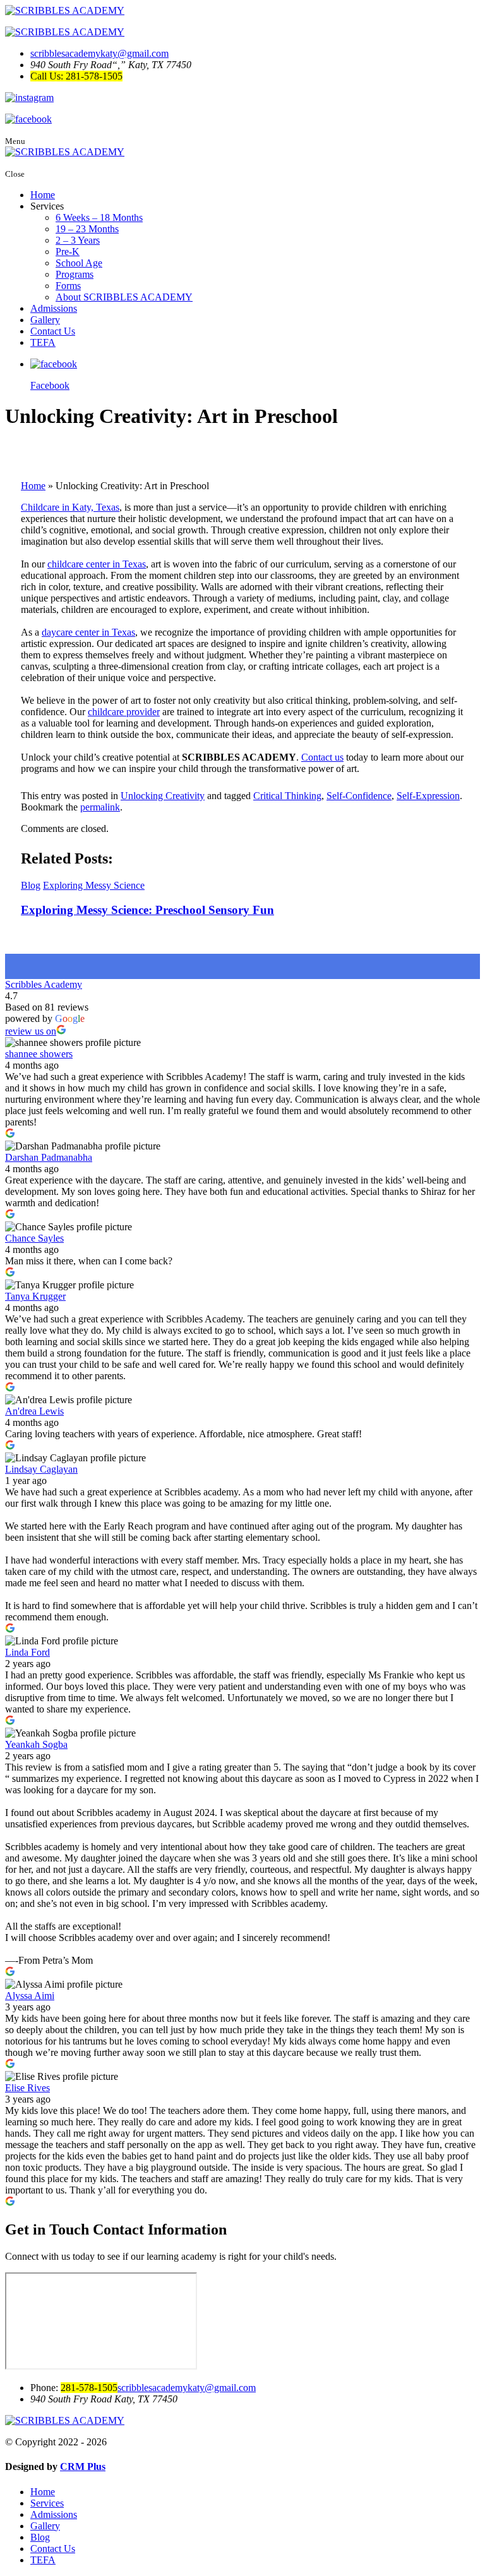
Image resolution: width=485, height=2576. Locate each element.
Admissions (54, 308)
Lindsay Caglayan (41, 1469)
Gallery (45, 320)
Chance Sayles (34, 1238)
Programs (75, 274)
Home (43, 195)
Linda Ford (27, 1652)
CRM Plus (83, 2466)
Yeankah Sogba (36, 1744)
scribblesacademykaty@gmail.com (99, 53)
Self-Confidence (359, 796)
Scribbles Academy (44, 984)
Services (47, 2503)
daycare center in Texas (88, 632)
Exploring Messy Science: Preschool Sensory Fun (147, 910)
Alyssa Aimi (30, 1996)
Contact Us (53, 331)
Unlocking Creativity (163, 796)
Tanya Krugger (35, 1296)
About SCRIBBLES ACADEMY (124, 297)
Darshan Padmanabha (49, 1157)
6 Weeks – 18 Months (99, 217)
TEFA (43, 342)
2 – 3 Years (78, 240)
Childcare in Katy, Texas (70, 507)
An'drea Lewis (34, 1411)
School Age (79, 263)
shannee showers (39, 1054)
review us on (31, 1031)
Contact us (322, 757)
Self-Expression (428, 796)
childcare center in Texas (97, 564)
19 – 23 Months (87, 229)
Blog (31, 885)
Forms (68, 286)
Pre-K (68, 252)
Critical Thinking (287, 796)
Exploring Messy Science (94, 885)
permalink (100, 807)
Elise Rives (27, 2088)
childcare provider (124, 712)
